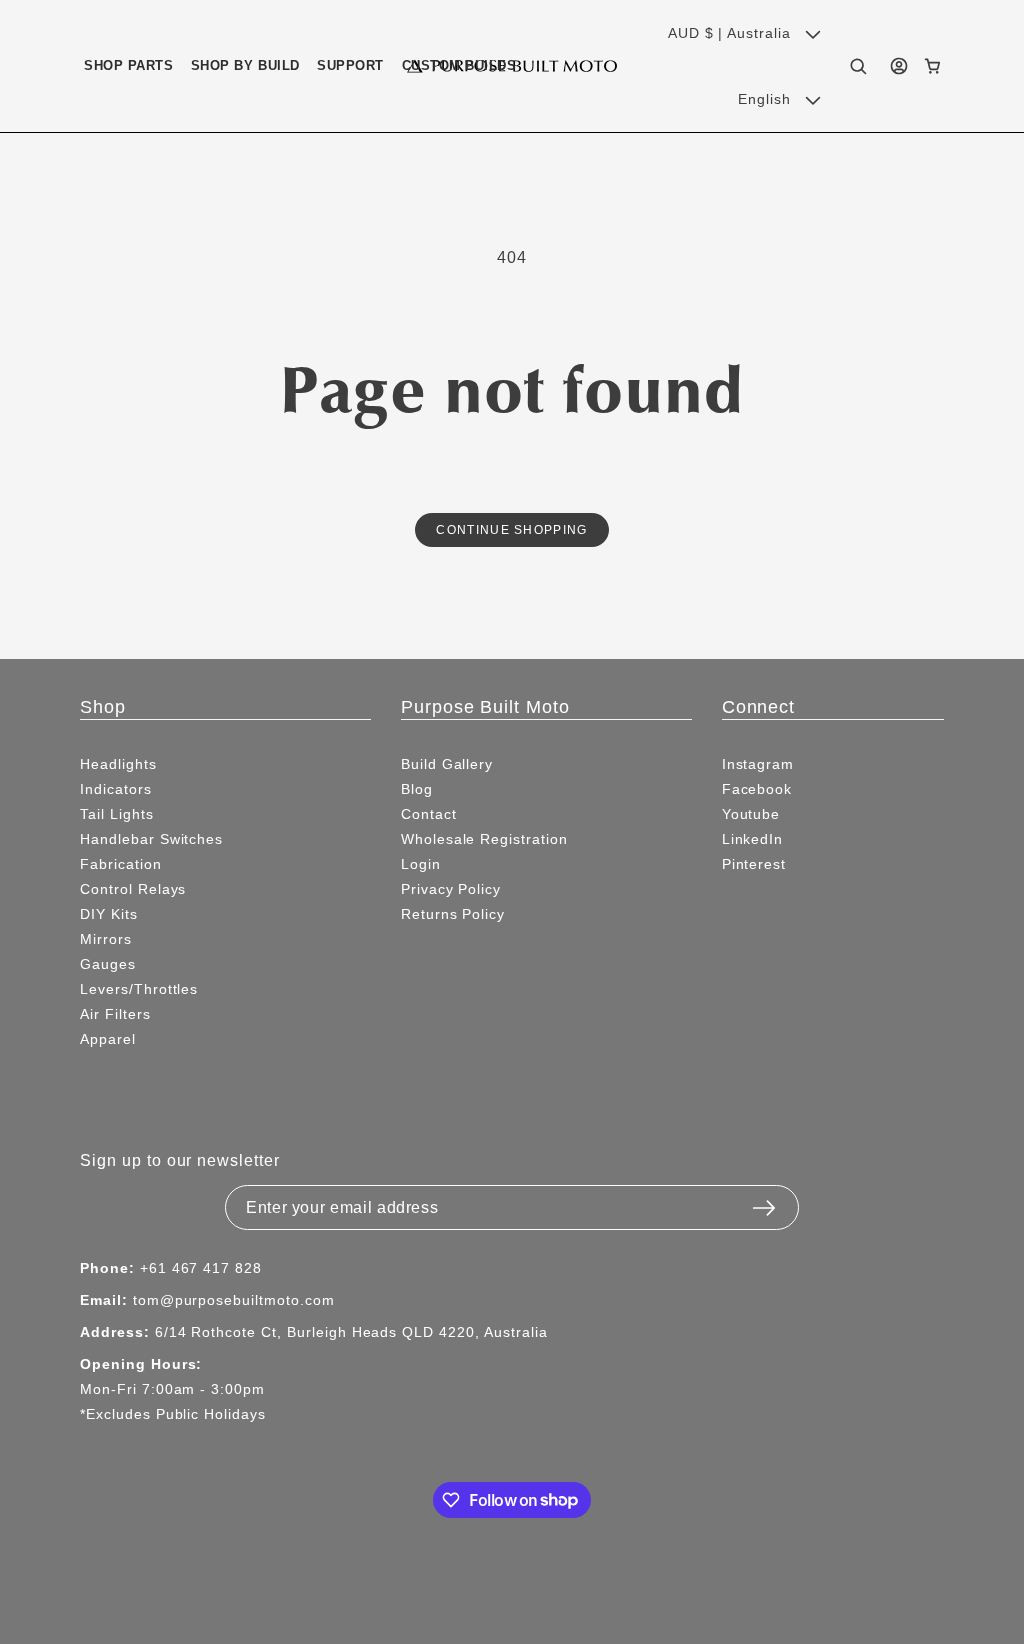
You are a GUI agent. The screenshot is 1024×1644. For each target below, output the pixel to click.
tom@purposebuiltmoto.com (234, 1300)
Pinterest (754, 864)
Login (421, 864)
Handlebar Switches (151, 839)
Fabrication (121, 864)
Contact (429, 814)
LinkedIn (753, 839)
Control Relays (133, 889)
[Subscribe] (764, 1202)
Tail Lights (117, 814)
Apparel (108, 1039)
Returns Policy (453, 914)
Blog (417, 789)
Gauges (108, 964)
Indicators (116, 789)
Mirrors (106, 939)
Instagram (758, 764)
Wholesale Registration (484, 839)
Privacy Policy (451, 889)
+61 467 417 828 (201, 1268)
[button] (128, 65)
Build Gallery (447, 764)
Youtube (751, 814)
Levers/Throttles (139, 989)
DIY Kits (109, 914)
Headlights (118, 764)
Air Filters (115, 1014)
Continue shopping (511, 529)
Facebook (757, 789)
